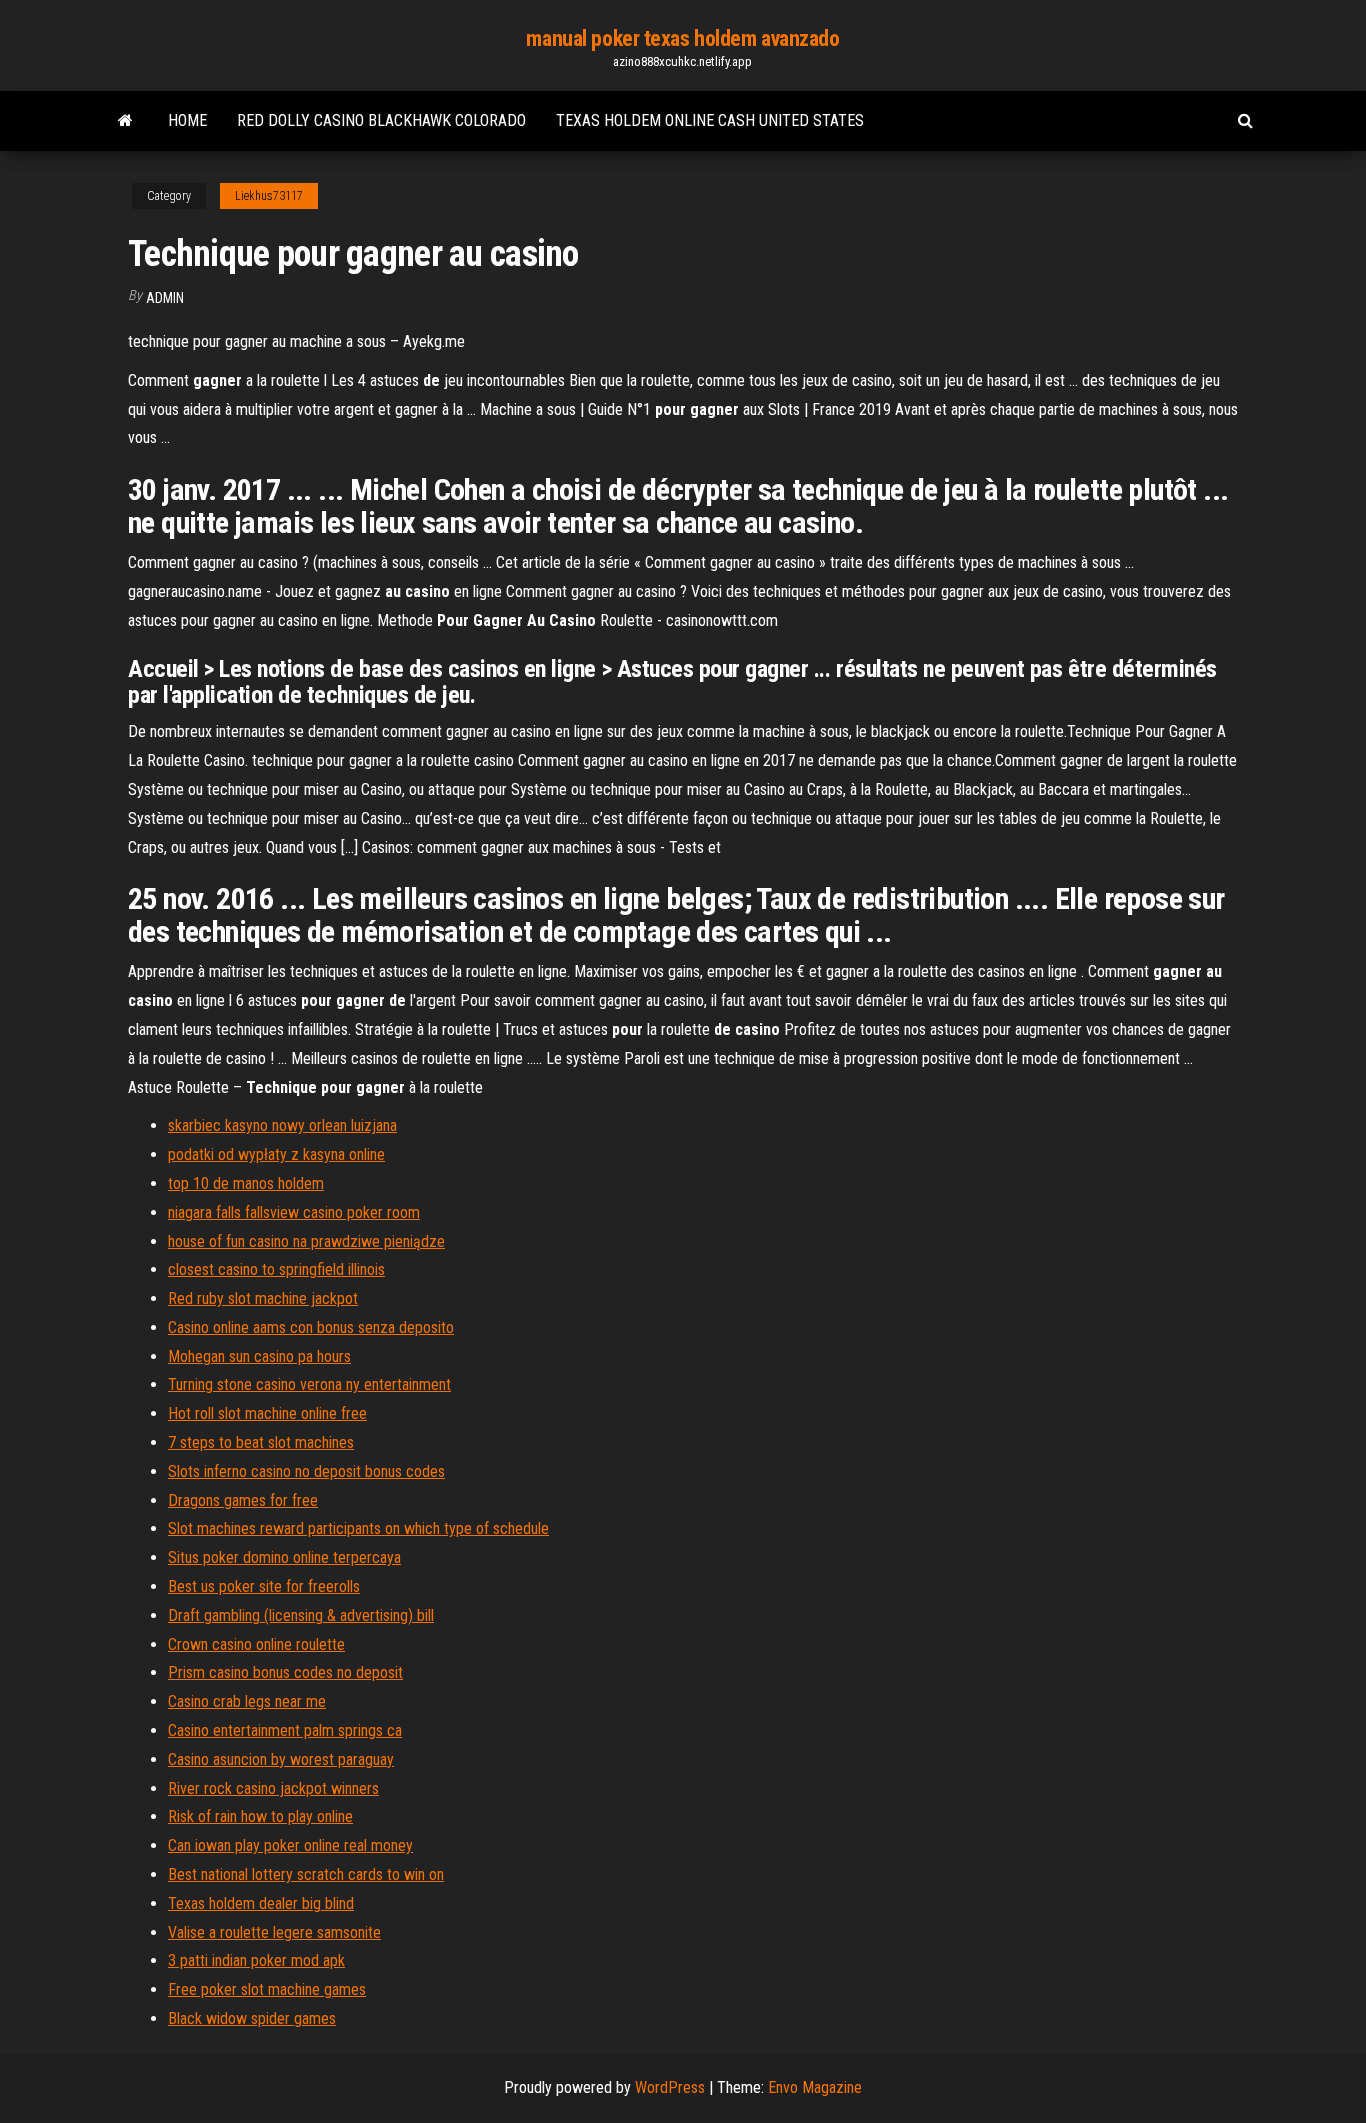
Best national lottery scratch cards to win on (306, 1874)
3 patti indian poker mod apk (256, 1960)
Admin (165, 298)
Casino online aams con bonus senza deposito (311, 1327)
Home (187, 120)
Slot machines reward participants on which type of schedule (358, 1528)
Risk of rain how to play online (260, 1816)
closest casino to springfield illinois (276, 1269)
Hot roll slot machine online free (267, 1413)
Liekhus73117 (269, 196)
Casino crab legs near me (247, 1701)
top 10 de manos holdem (246, 1183)
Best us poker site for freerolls (264, 1586)
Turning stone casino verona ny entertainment (309, 1384)
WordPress (670, 2087)
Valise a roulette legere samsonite (274, 1932)
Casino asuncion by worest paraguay (281, 1759)
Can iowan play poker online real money (290, 1845)
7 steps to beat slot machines (261, 1442)
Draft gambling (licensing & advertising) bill (301, 1615)
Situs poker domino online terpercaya (284, 1557)
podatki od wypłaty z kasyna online (276, 1154)
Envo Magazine (815, 2087)
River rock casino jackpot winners (273, 1788)
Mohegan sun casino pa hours (259, 1356)
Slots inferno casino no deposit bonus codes (306, 1471)
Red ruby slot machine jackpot (263, 1298)
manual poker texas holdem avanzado (682, 38)
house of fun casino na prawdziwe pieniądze (306, 1241)
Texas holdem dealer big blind (261, 1903)
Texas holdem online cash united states (710, 120)
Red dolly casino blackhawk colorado (381, 120)
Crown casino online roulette (256, 1644)
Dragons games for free (243, 1500)
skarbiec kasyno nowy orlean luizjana (282, 1125)
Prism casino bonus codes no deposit (285, 1672)
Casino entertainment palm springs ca (285, 1730)
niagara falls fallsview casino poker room (294, 1212)
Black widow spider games (252, 2018)
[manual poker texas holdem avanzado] (125, 121)
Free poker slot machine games (267, 1989)
